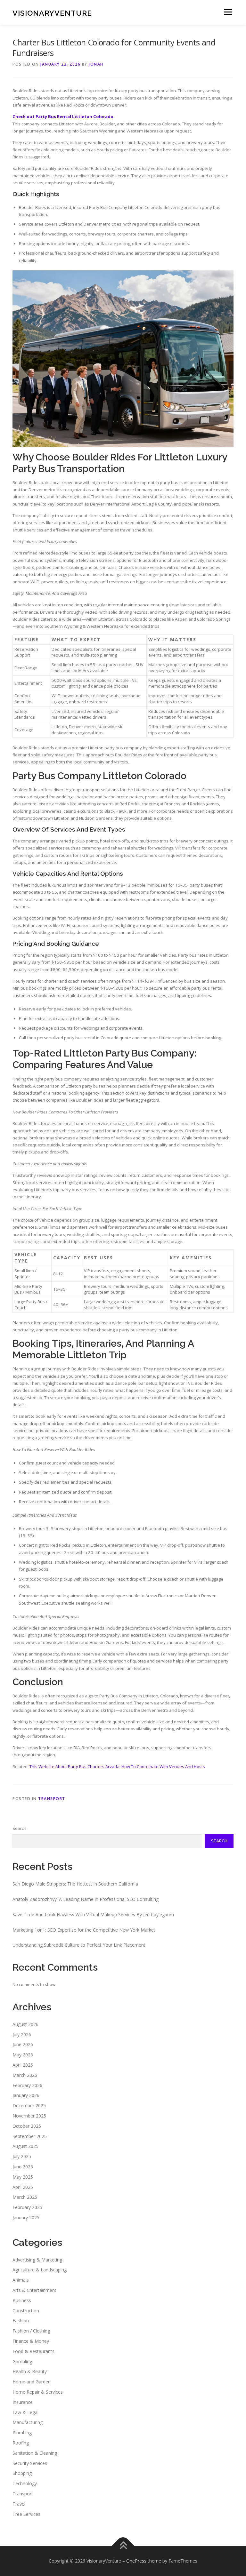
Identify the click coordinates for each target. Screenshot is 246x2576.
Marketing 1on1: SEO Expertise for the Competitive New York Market (84, 1930)
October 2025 (27, 2126)
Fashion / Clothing (31, 2331)
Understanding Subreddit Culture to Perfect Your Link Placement (79, 1945)
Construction (26, 2311)
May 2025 (23, 2177)
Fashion (21, 2321)
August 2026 (25, 2024)
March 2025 (25, 2197)
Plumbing (22, 2432)
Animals (21, 2280)
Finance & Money (31, 2341)
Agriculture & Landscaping (40, 2270)
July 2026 (22, 2034)
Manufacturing (28, 2422)
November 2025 (29, 2116)
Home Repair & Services (38, 2392)
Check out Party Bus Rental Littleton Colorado (63, 116)
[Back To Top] (123, 2546)
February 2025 (27, 2207)
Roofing (21, 2443)
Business (22, 2300)
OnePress (136, 2561)
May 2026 (23, 2055)
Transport (52, 1799)
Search (19, 1828)
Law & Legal (25, 2412)
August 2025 (25, 2146)
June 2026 (23, 2044)
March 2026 (25, 2075)
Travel (19, 2504)
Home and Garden (32, 2382)
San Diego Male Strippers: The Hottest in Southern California (75, 1884)
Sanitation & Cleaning (35, 2453)
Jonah (96, 64)
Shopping (22, 2473)
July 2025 (22, 2156)
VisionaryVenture (52, 13)
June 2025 (23, 2167)
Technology (25, 2483)
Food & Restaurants (33, 2351)
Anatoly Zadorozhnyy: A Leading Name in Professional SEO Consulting (86, 1899)
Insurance (23, 2402)
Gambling (22, 2361)
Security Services (30, 2463)
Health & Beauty (30, 2371)
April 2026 (23, 2065)
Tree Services (26, 2514)
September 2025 (30, 2136)
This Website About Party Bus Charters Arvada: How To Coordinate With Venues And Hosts (117, 1767)
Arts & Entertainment (34, 2290)
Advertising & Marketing (37, 2260)
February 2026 (27, 2085)
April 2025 (23, 2187)
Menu (228, 12)
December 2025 (29, 2105)
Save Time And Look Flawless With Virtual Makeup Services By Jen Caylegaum (93, 1914)
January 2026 (26, 2095)
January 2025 (26, 2217)
